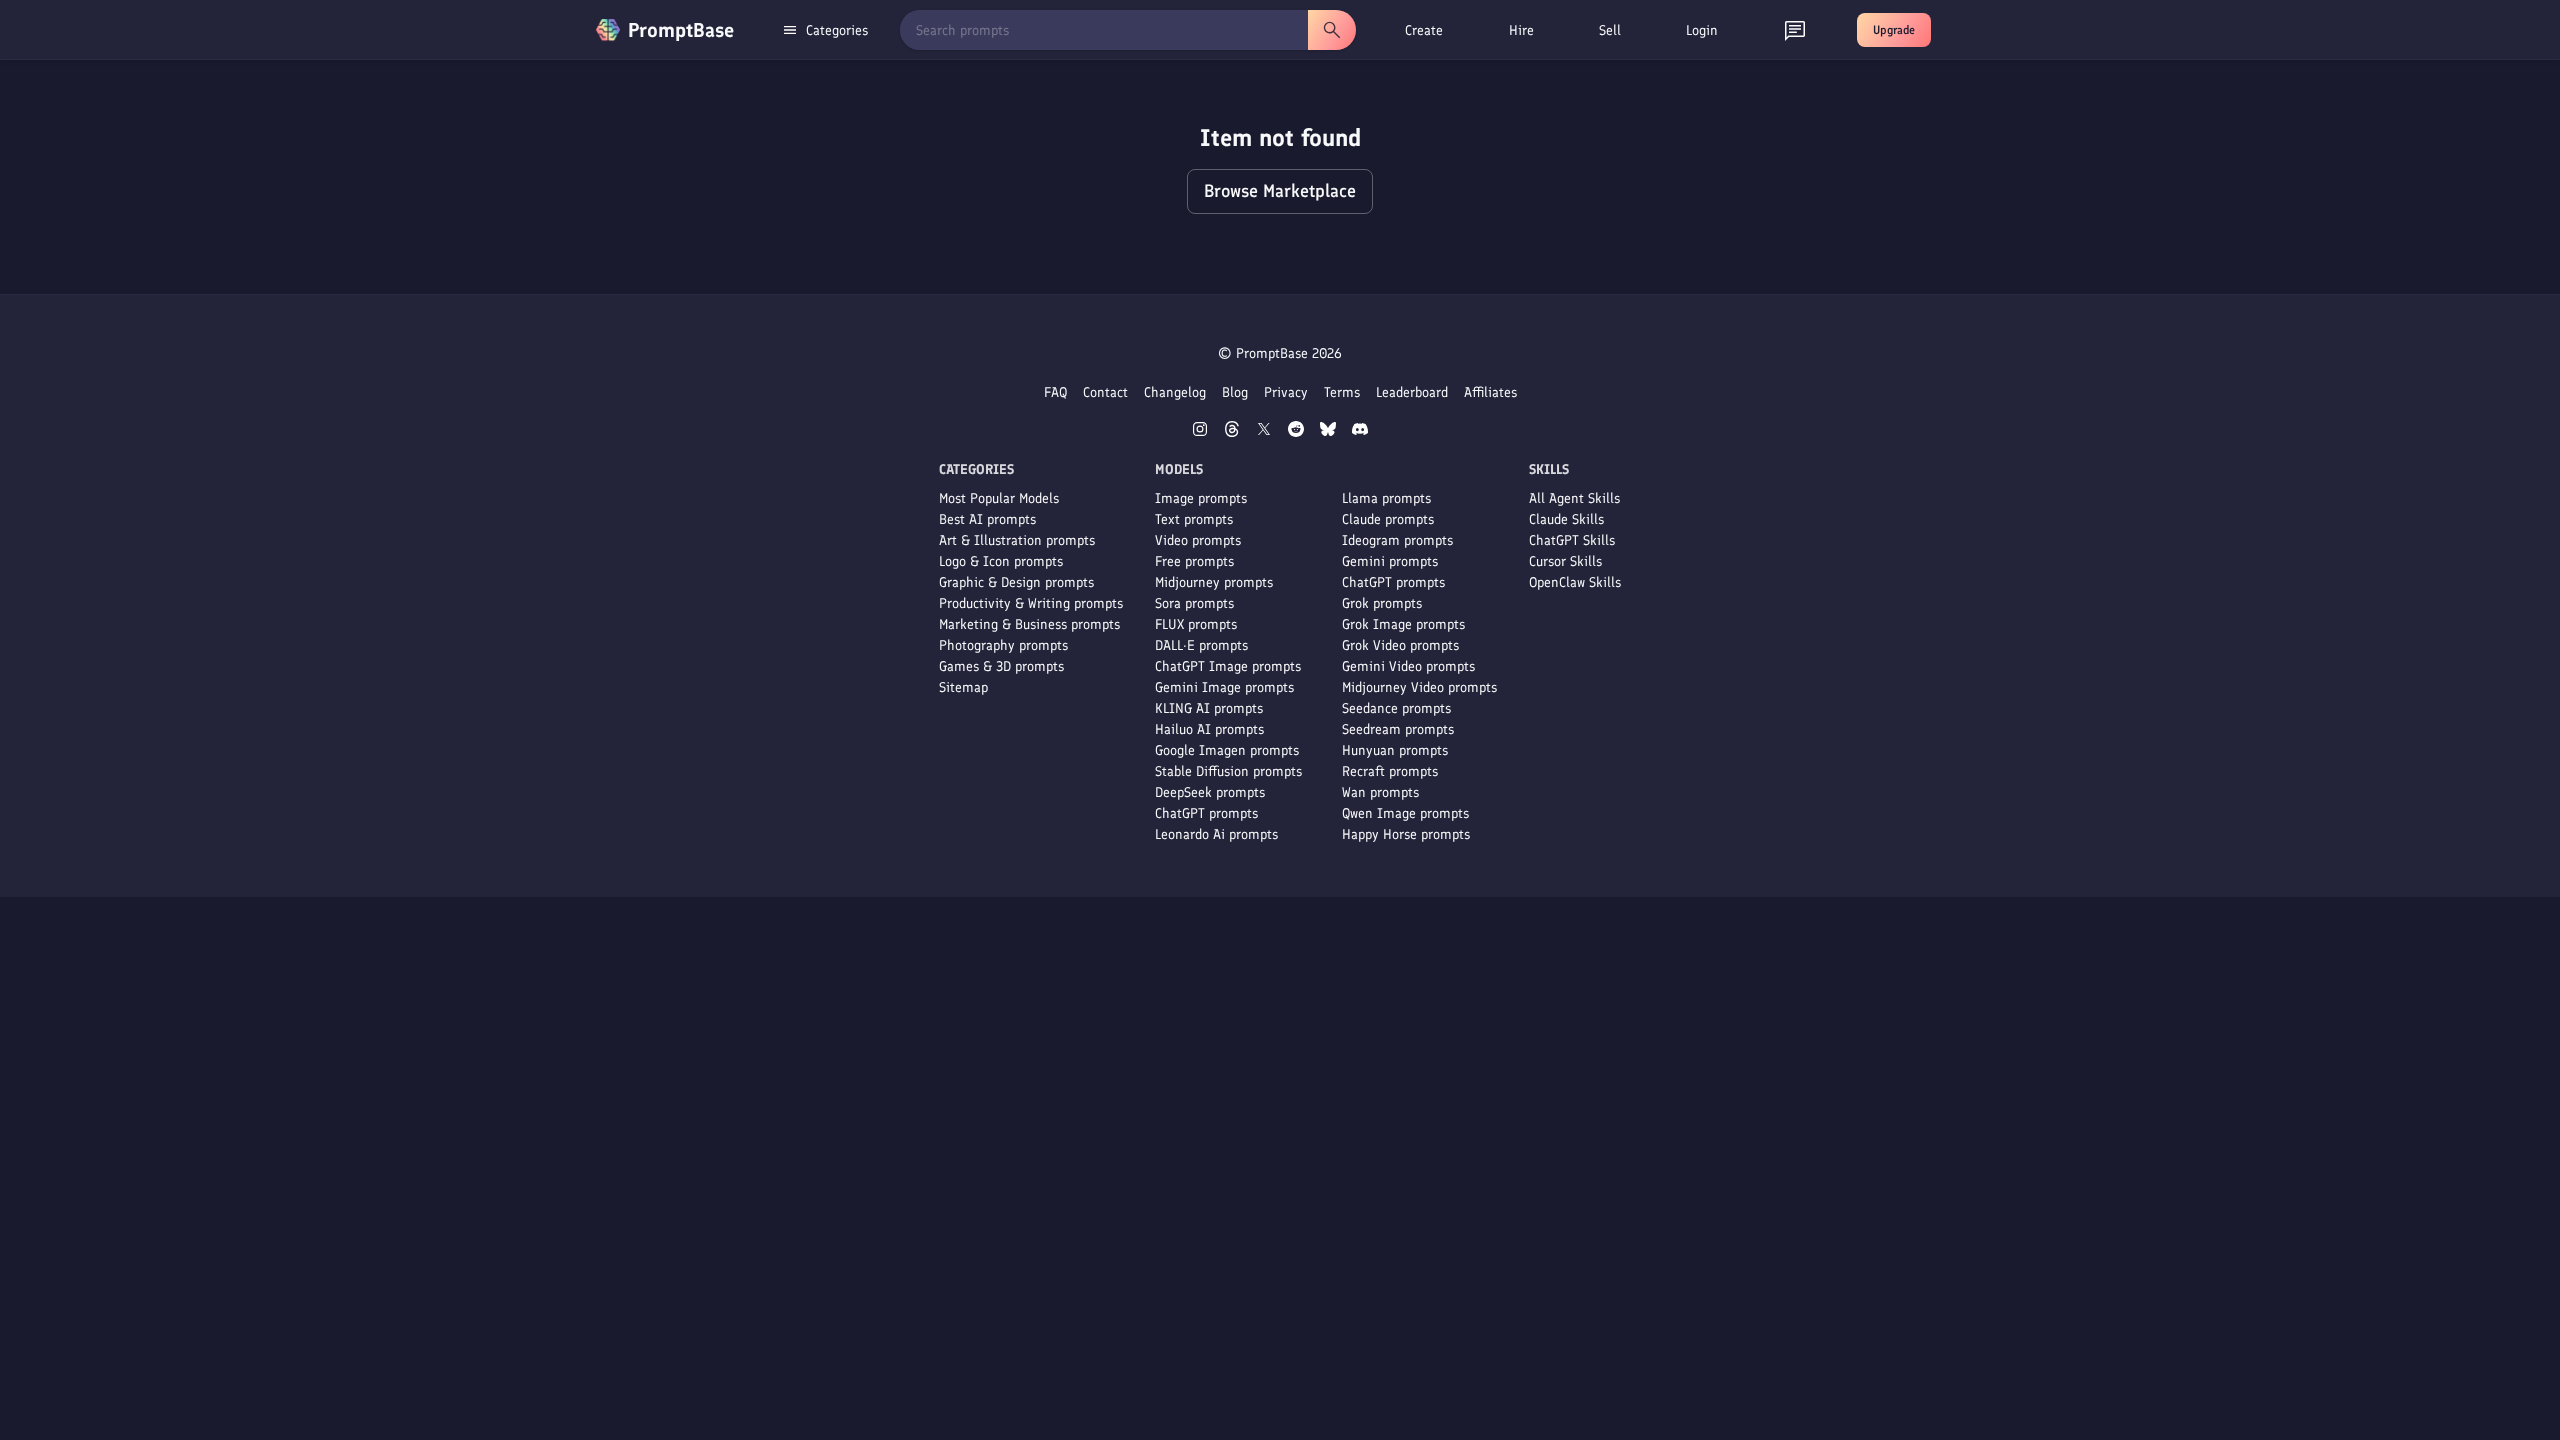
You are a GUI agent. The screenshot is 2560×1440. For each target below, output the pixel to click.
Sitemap (963, 687)
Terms (1342, 392)
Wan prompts (1380, 792)
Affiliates (1490, 392)
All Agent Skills (1574, 498)
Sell (1610, 30)
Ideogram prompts (1397, 540)
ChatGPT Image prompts (1228, 666)
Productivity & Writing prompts (1031, 603)
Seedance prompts (1396, 708)
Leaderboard (1412, 392)
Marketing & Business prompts (1029, 624)
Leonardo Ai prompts (1216, 834)
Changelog (1175, 392)
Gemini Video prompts (1408, 666)
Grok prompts (1382, 603)
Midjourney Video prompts (1419, 687)
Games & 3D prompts (1001, 666)
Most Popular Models (999, 498)
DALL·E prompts (1201, 645)
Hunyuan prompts (1395, 750)
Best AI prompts (987, 519)
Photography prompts (1003, 645)
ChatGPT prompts (1206, 813)
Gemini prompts (1390, 561)
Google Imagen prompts (1227, 750)
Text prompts (1194, 519)
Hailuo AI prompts (1209, 729)
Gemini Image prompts (1224, 687)
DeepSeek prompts (1210, 792)
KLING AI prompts (1209, 708)
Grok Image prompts (1403, 624)
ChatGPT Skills (1572, 540)
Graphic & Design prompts (1016, 582)
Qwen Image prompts (1405, 813)
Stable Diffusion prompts (1228, 771)
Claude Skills (1566, 519)
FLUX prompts (1196, 624)
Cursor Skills (1565, 561)
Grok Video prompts (1400, 645)
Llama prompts (1386, 498)
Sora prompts (1194, 603)
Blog (1235, 392)
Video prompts (1198, 540)
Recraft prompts (1390, 771)
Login (1702, 30)
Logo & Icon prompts (1001, 561)
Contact (1105, 392)
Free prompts (1194, 561)
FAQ (1055, 392)
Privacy (1286, 392)
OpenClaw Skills (1575, 582)
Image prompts (1201, 498)
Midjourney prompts (1214, 582)
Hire (1521, 30)
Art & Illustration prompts (1017, 540)
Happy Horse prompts (1406, 834)
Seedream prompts (1398, 729)
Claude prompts (1388, 519)
